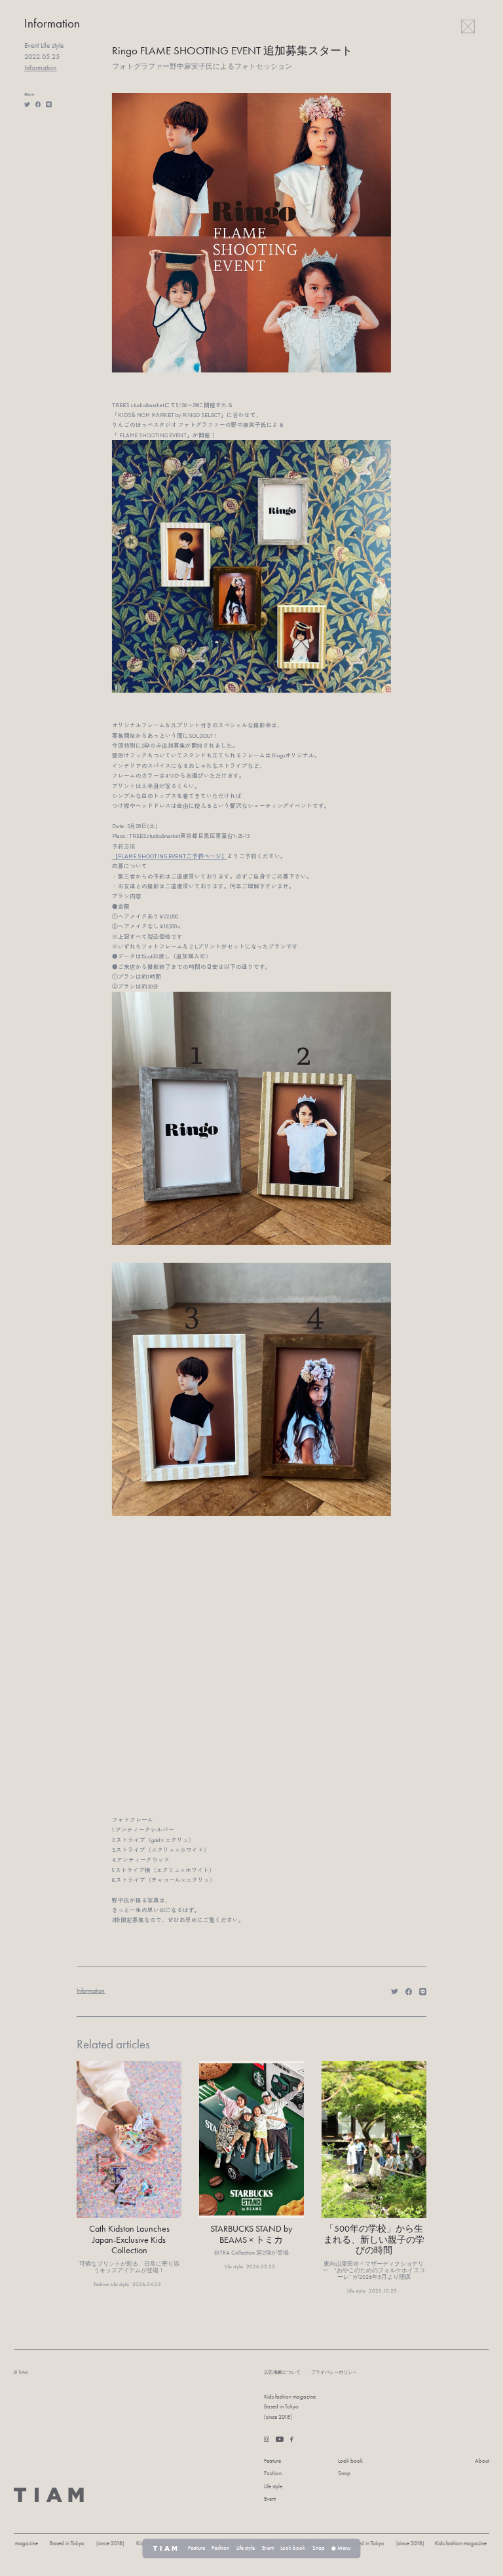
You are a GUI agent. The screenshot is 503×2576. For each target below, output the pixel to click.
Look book (350, 2461)
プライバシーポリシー (334, 2372)
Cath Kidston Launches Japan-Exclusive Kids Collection (129, 2240)
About (482, 2461)
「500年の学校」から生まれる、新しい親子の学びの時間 (374, 2240)
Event (270, 2499)
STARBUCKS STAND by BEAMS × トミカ (251, 2234)
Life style (273, 2487)
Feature (272, 2461)
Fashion (273, 2474)
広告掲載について (282, 2372)
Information (40, 68)
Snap (344, 2474)
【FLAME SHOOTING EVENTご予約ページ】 (170, 856)
